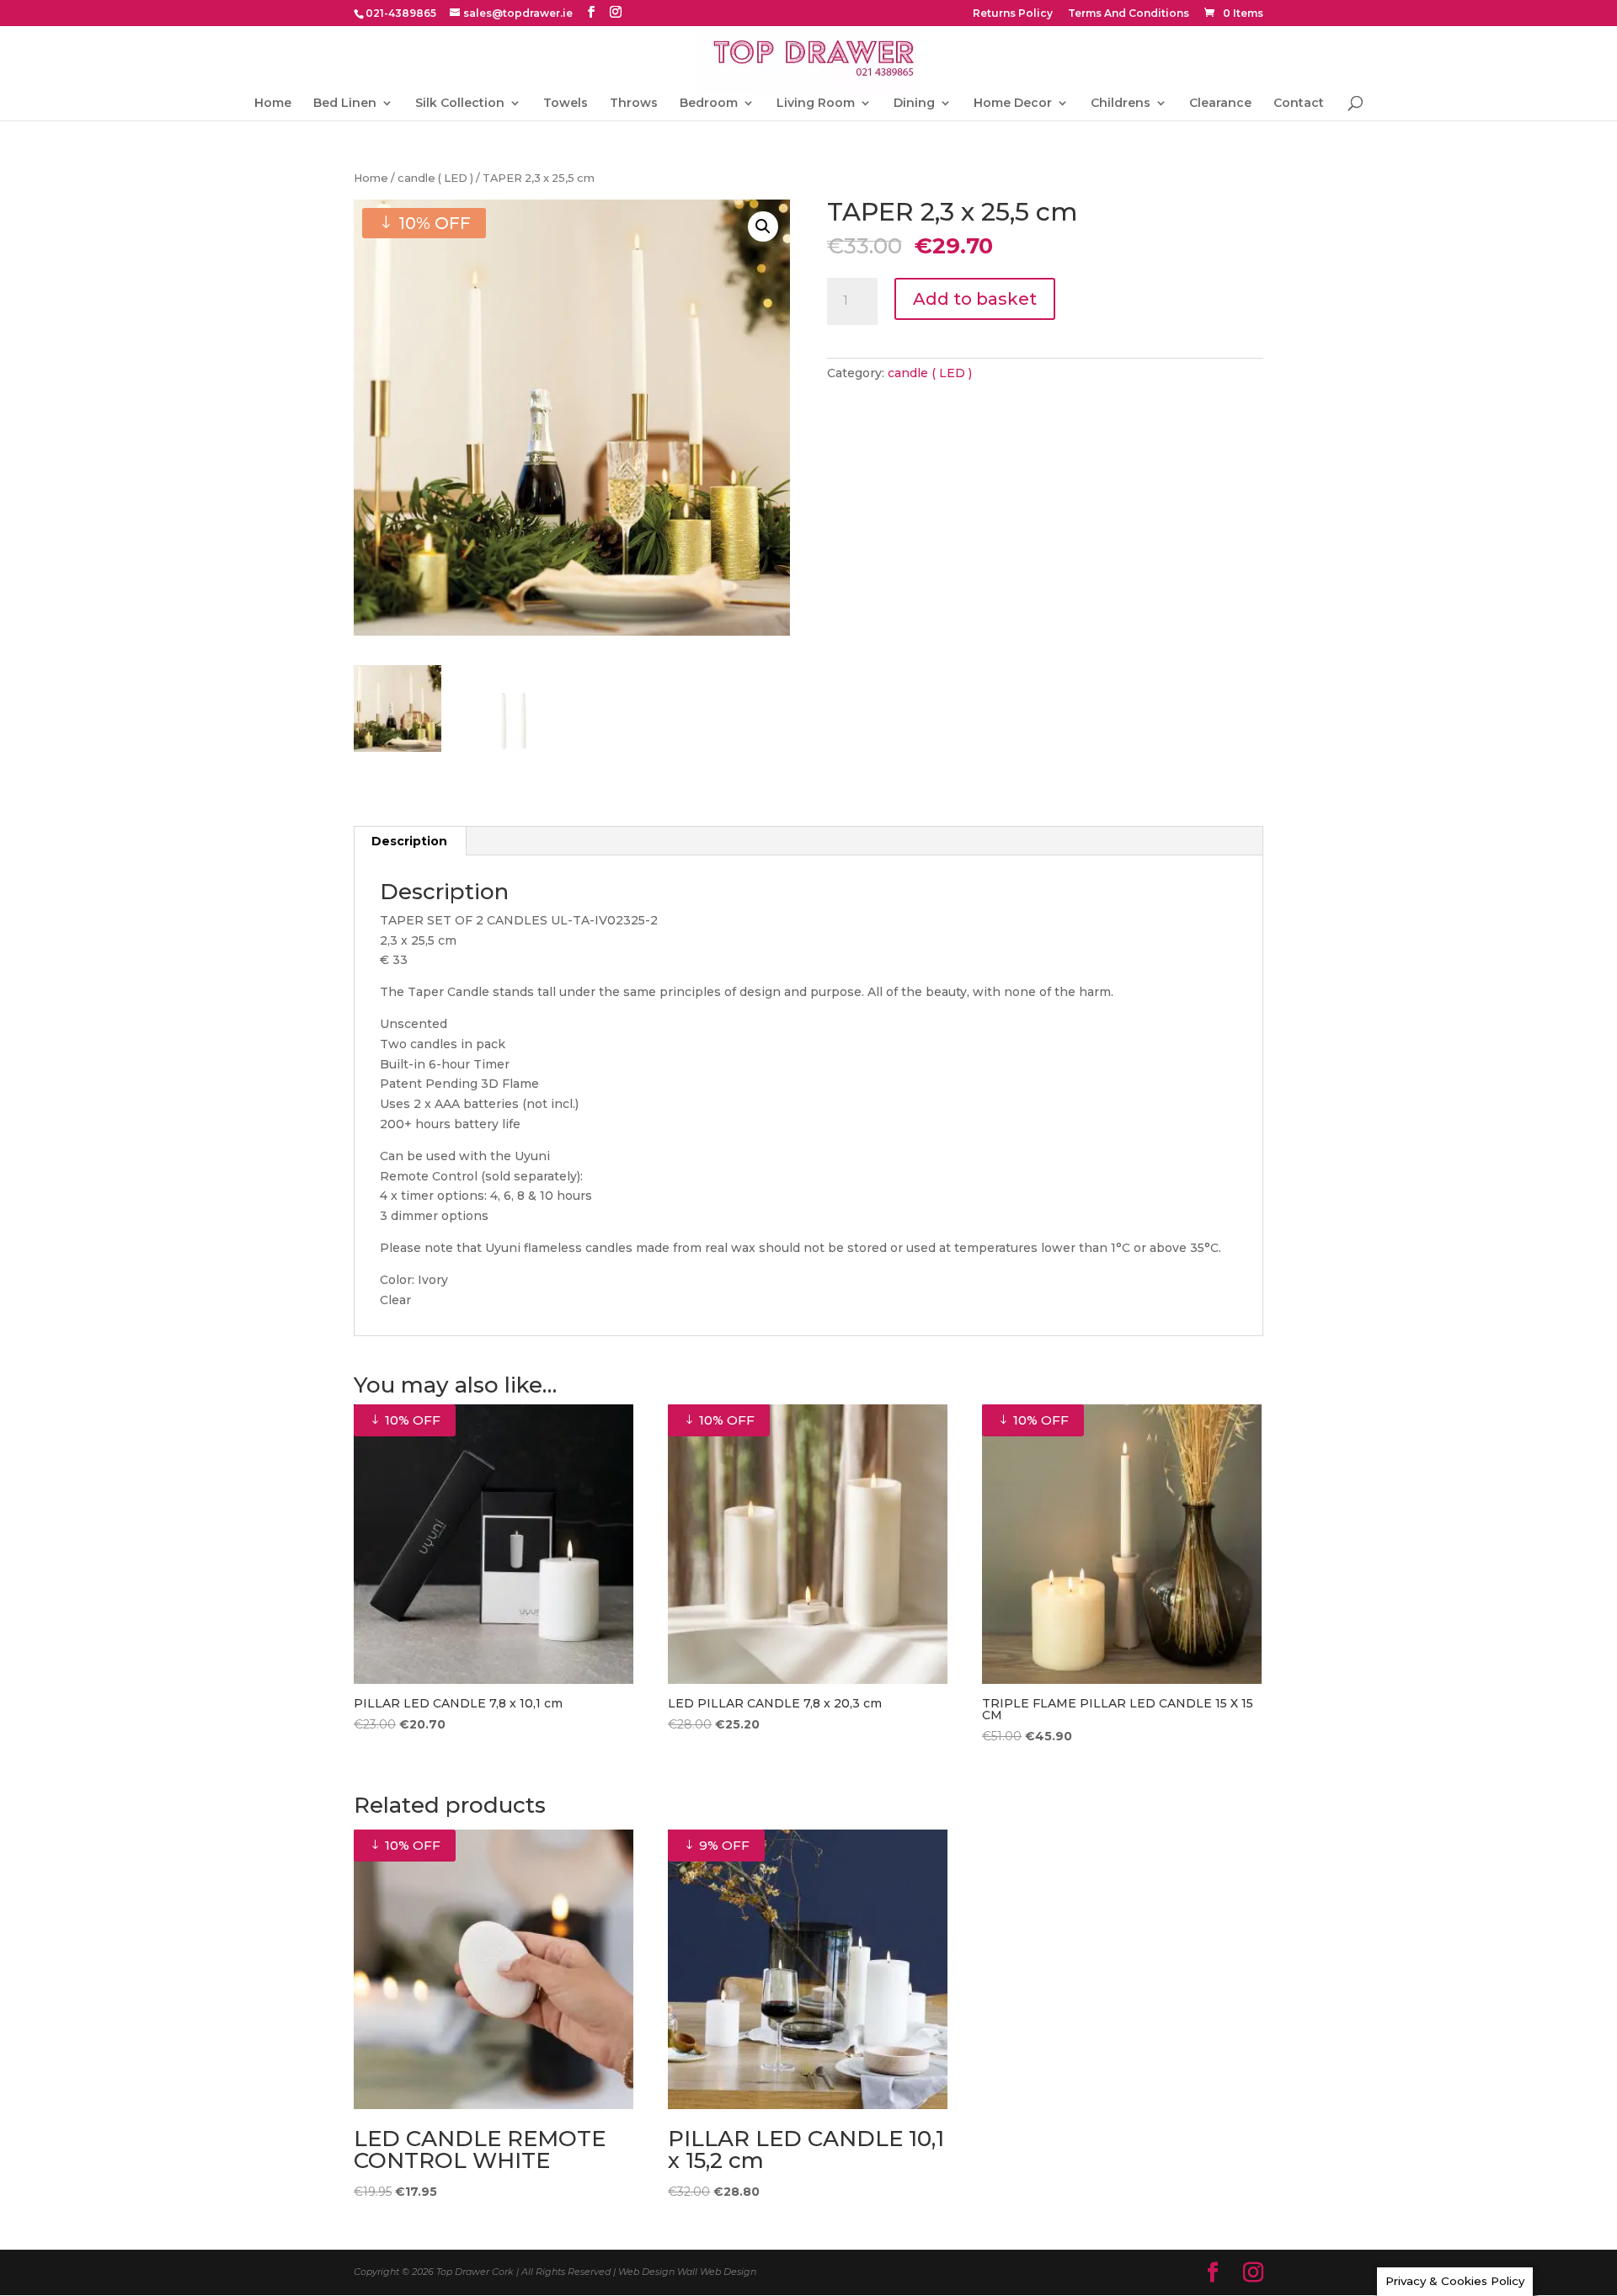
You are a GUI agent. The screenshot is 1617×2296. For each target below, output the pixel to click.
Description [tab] (409, 841)
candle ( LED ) (435, 178)
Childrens (1121, 104)
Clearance (1220, 104)
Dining (914, 104)
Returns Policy (1013, 14)
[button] (763, 226)
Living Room (816, 104)
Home (273, 104)
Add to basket (975, 299)
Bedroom (709, 104)
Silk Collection (460, 104)
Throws (634, 104)
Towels (566, 104)
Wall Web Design (717, 2272)
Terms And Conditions (1129, 14)
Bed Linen (345, 104)
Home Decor (1013, 104)
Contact (1299, 104)
